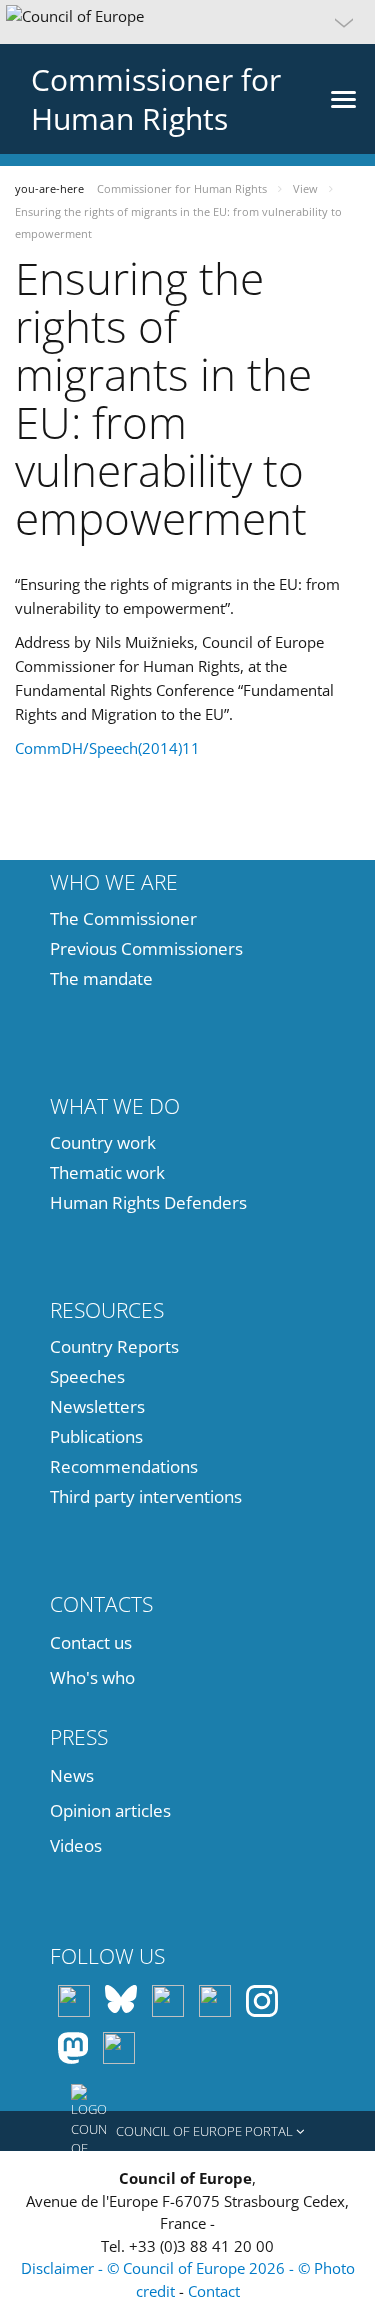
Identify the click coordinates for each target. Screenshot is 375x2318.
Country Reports (114, 1346)
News (72, 1775)
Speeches (87, 1376)
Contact (214, 2291)
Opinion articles (110, 1810)
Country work (103, 1142)
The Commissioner (123, 918)
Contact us (91, 1642)
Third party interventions (146, 1496)
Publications (96, 1436)
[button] (187, 22)
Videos (76, 1845)
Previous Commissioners (146, 948)
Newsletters (97, 1406)
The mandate (101, 978)
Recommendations (124, 1466)
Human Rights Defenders (148, 1202)
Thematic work (107, 1172)
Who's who (92, 1677)
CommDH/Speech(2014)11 (107, 748)
